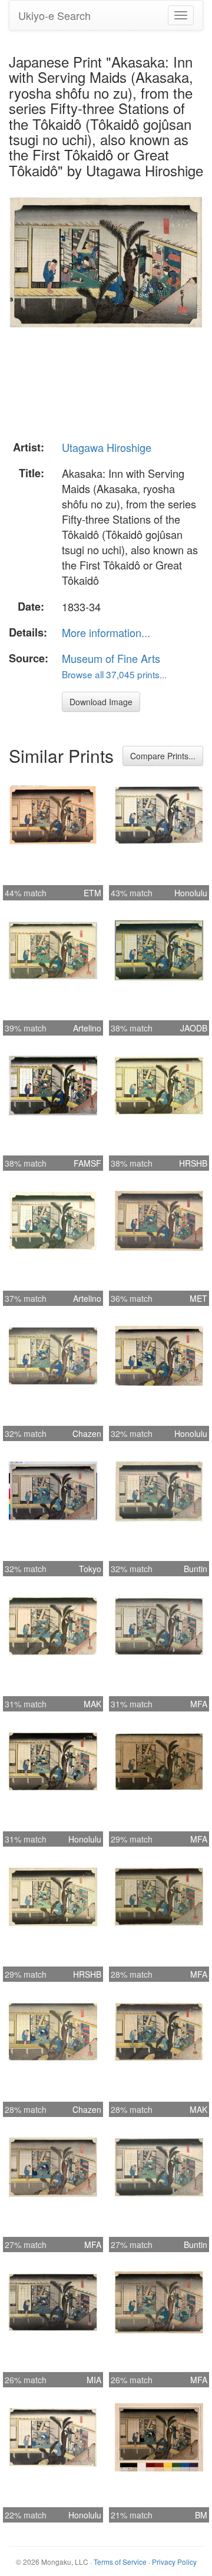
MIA (94, 2380)
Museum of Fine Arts (111, 658)
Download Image (101, 702)
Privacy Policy (174, 2562)
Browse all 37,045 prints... (114, 674)
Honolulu (191, 893)
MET (198, 1298)
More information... (106, 632)
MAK (92, 1704)
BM (201, 2515)
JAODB (194, 1028)
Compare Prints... (163, 756)
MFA (199, 1704)
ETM (92, 893)
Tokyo (90, 1569)
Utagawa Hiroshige (107, 447)
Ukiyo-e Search (54, 15)
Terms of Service (120, 2562)
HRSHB (193, 1163)
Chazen (87, 1433)
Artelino (87, 1028)
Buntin (196, 1569)
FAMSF (87, 1163)
